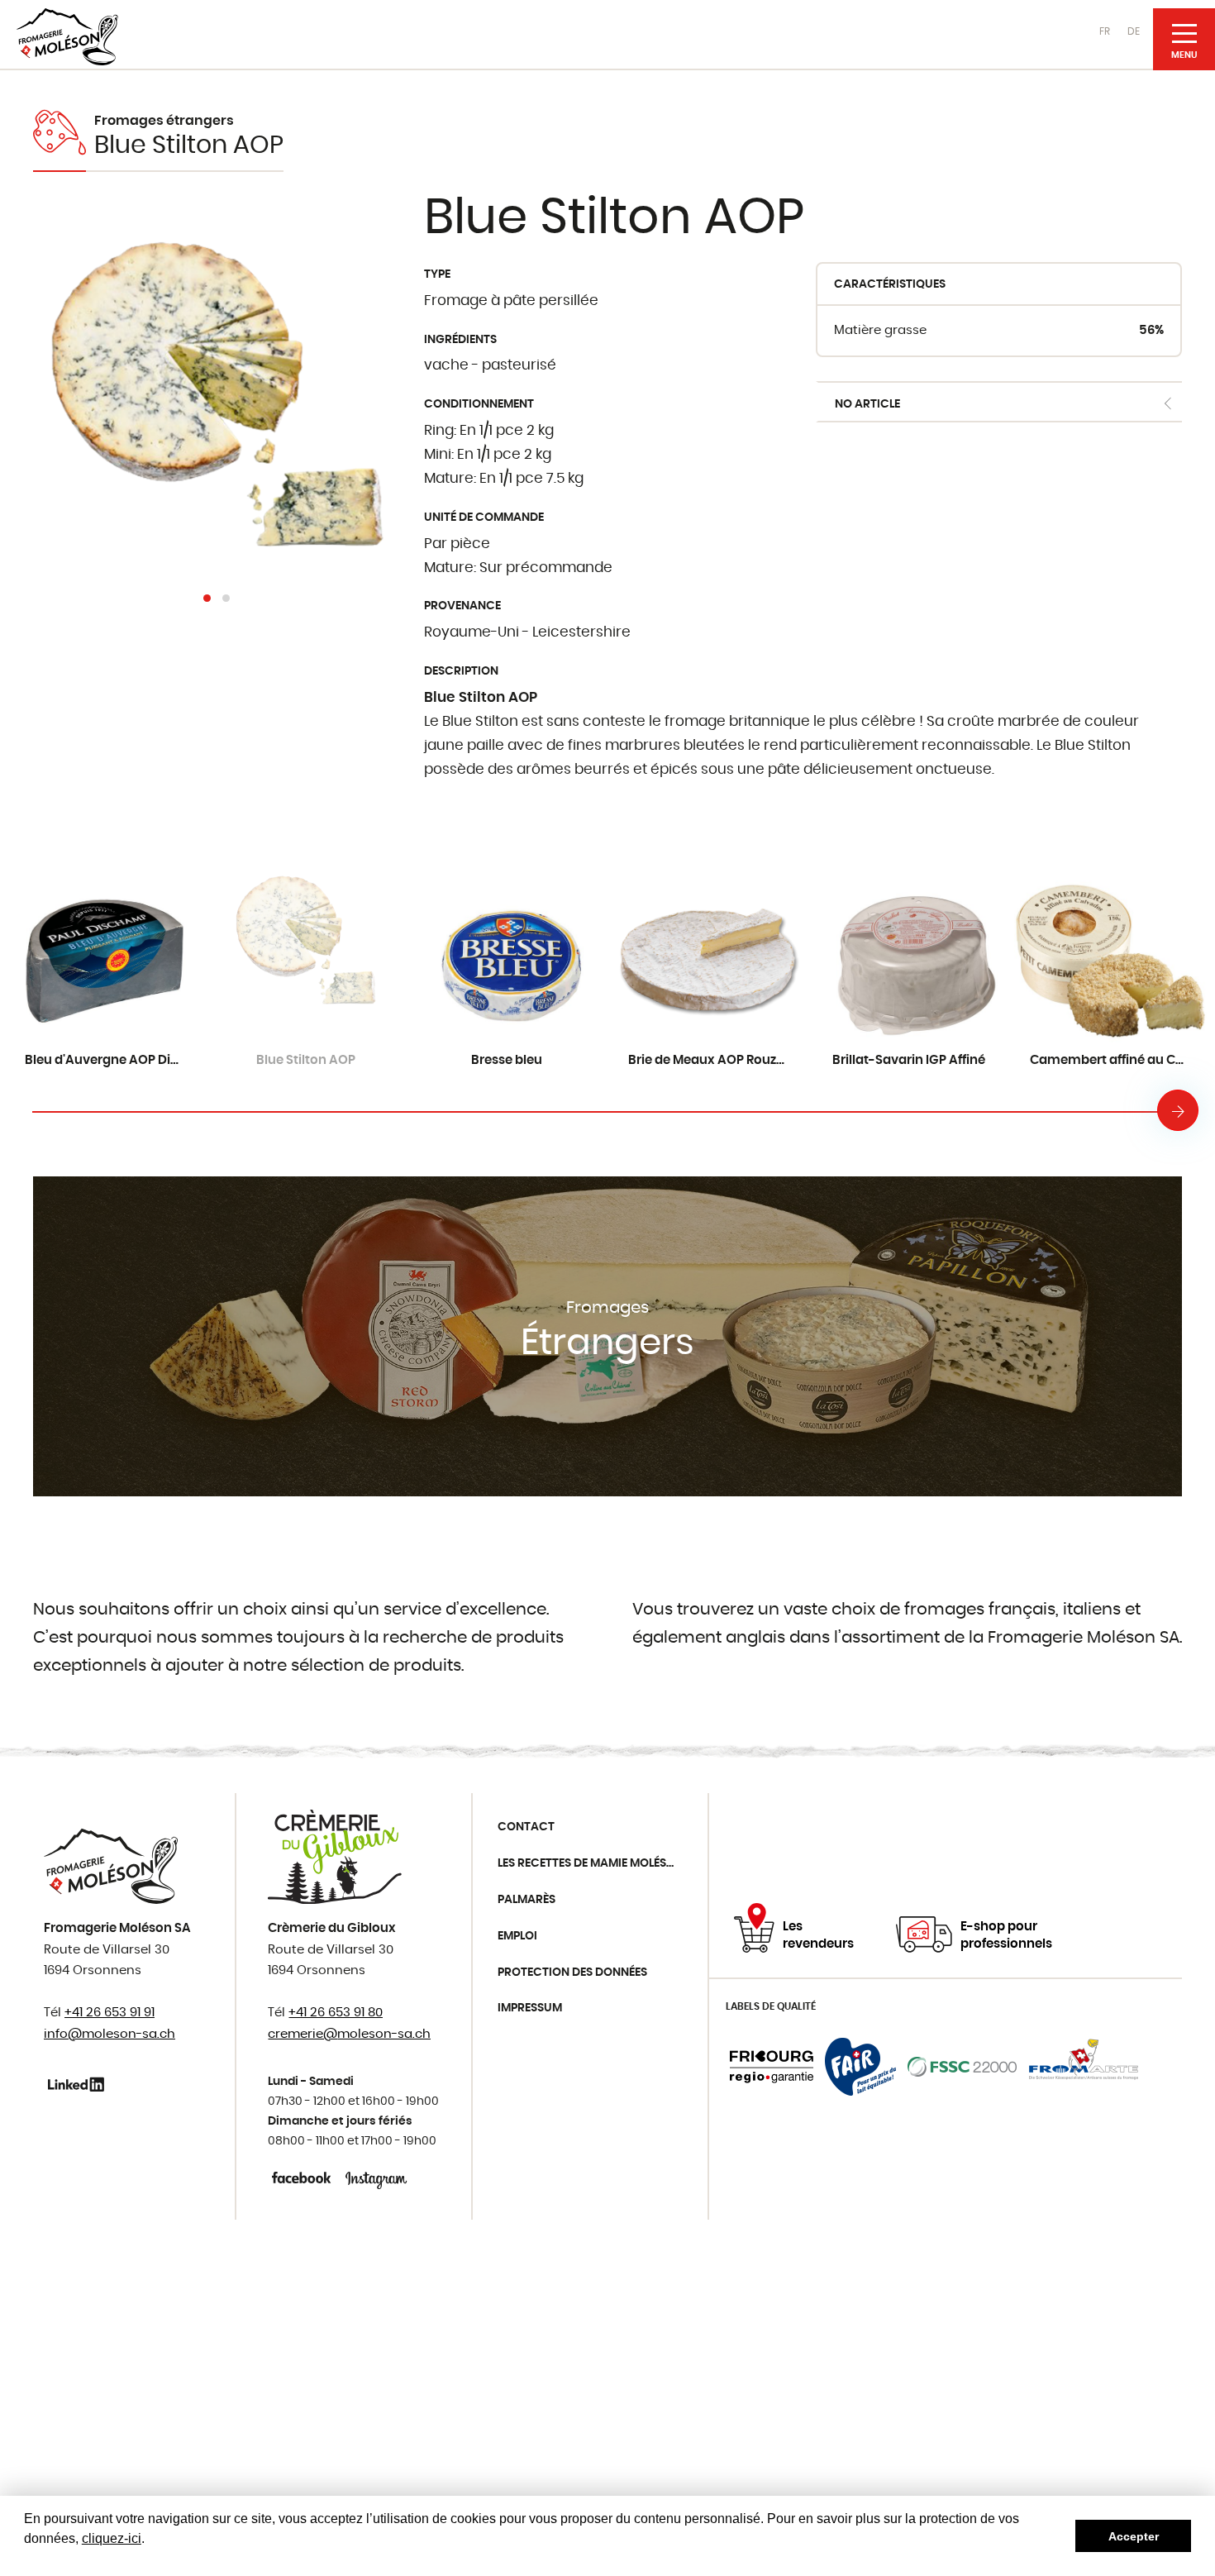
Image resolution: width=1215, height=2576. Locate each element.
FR (1105, 31)
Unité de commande (484, 518)
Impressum (530, 2008)
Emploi (517, 1936)
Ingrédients (460, 340)
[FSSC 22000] (962, 2067)
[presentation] (1178, 1110)
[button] (207, 598)
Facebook (303, 2178)
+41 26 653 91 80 (336, 2013)
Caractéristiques (890, 284)
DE (1134, 31)
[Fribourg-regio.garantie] (772, 2067)
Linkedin (79, 2084)
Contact (526, 1827)
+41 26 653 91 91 (110, 2013)
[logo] (67, 37)
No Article (867, 404)
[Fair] (860, 2067)
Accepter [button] (1134, 2536)
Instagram (376, 2178)
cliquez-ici (112, 2538)
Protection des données (572, 1973)
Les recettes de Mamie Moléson (591, 1863)
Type (437, 274)
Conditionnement (479, 404)
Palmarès (526, 1900)
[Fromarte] (1084, 2067)
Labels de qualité (771, 2006)
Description (461, 671)
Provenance (462, 606)
